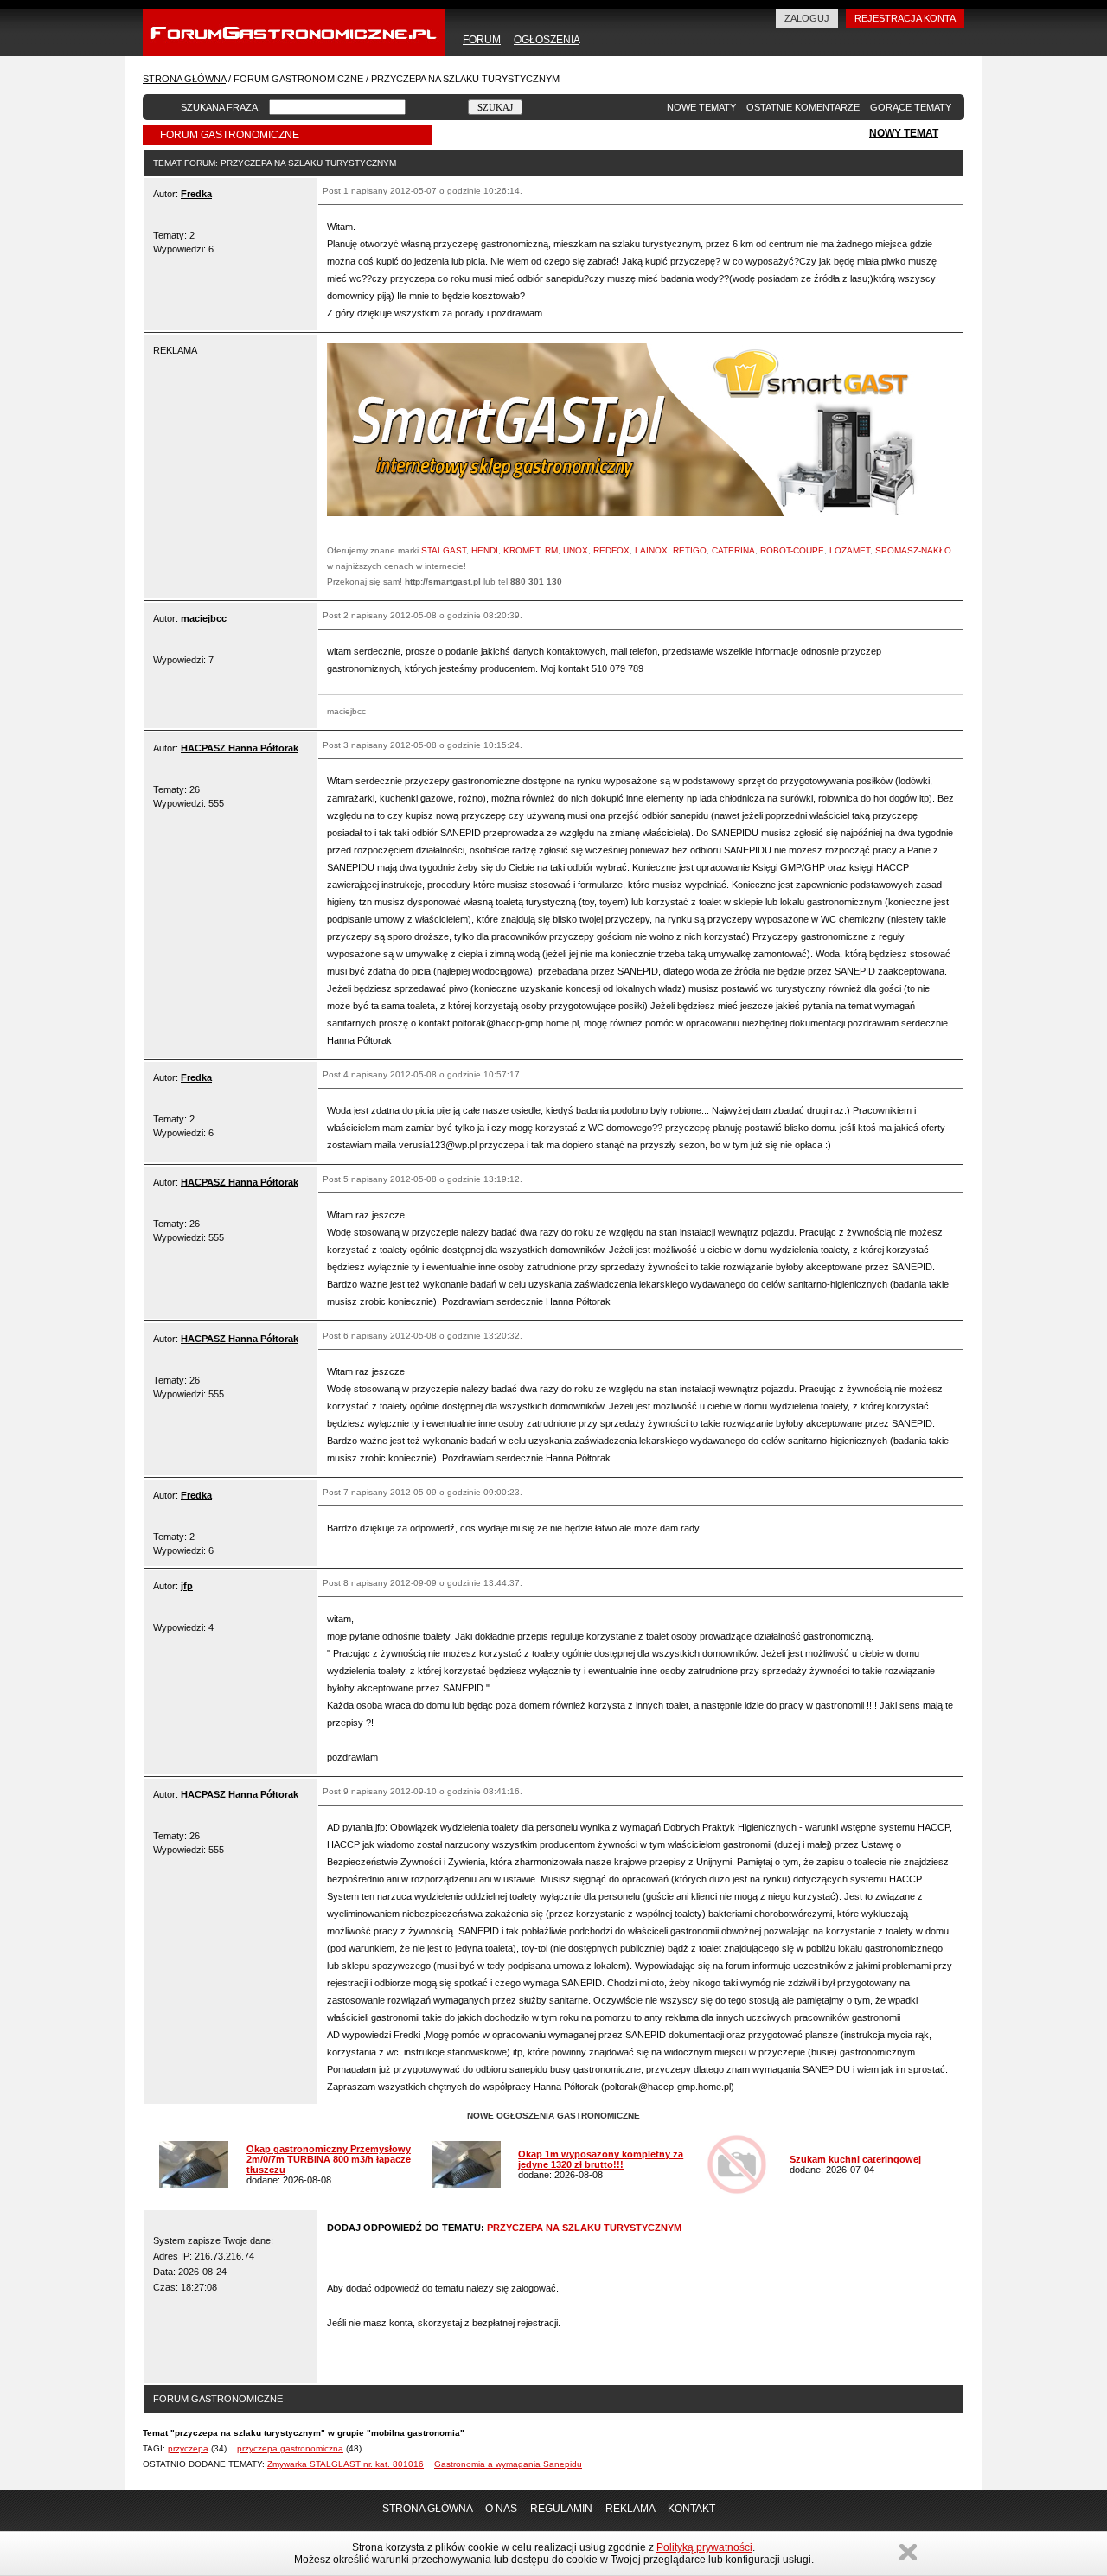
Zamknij (908, 2552)
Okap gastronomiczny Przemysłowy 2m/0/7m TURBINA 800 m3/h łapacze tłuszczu (329, 2159)
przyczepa (188, 2448)
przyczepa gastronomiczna (290, 2448)
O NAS (501, 2509)
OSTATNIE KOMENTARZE (803, 107)
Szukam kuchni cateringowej (855, 2159)
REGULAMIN (561, 2509)
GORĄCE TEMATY (911, 107)
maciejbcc (204, 618)
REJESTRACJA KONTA (905, 18)
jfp (187, 1586)
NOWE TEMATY (701, 107)
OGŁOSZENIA (547, 40)
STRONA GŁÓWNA (184, 79)
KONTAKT (691, 2509)
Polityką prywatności (704, 2547)
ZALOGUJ (807, 18)
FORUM (482, 40)
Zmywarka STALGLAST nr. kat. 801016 (346, 2464)
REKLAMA (630, 2509)
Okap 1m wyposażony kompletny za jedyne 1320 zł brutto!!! (601, 2159)
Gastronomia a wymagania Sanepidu (508, 2464)
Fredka (196, 194)
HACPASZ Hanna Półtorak (240, 748)
